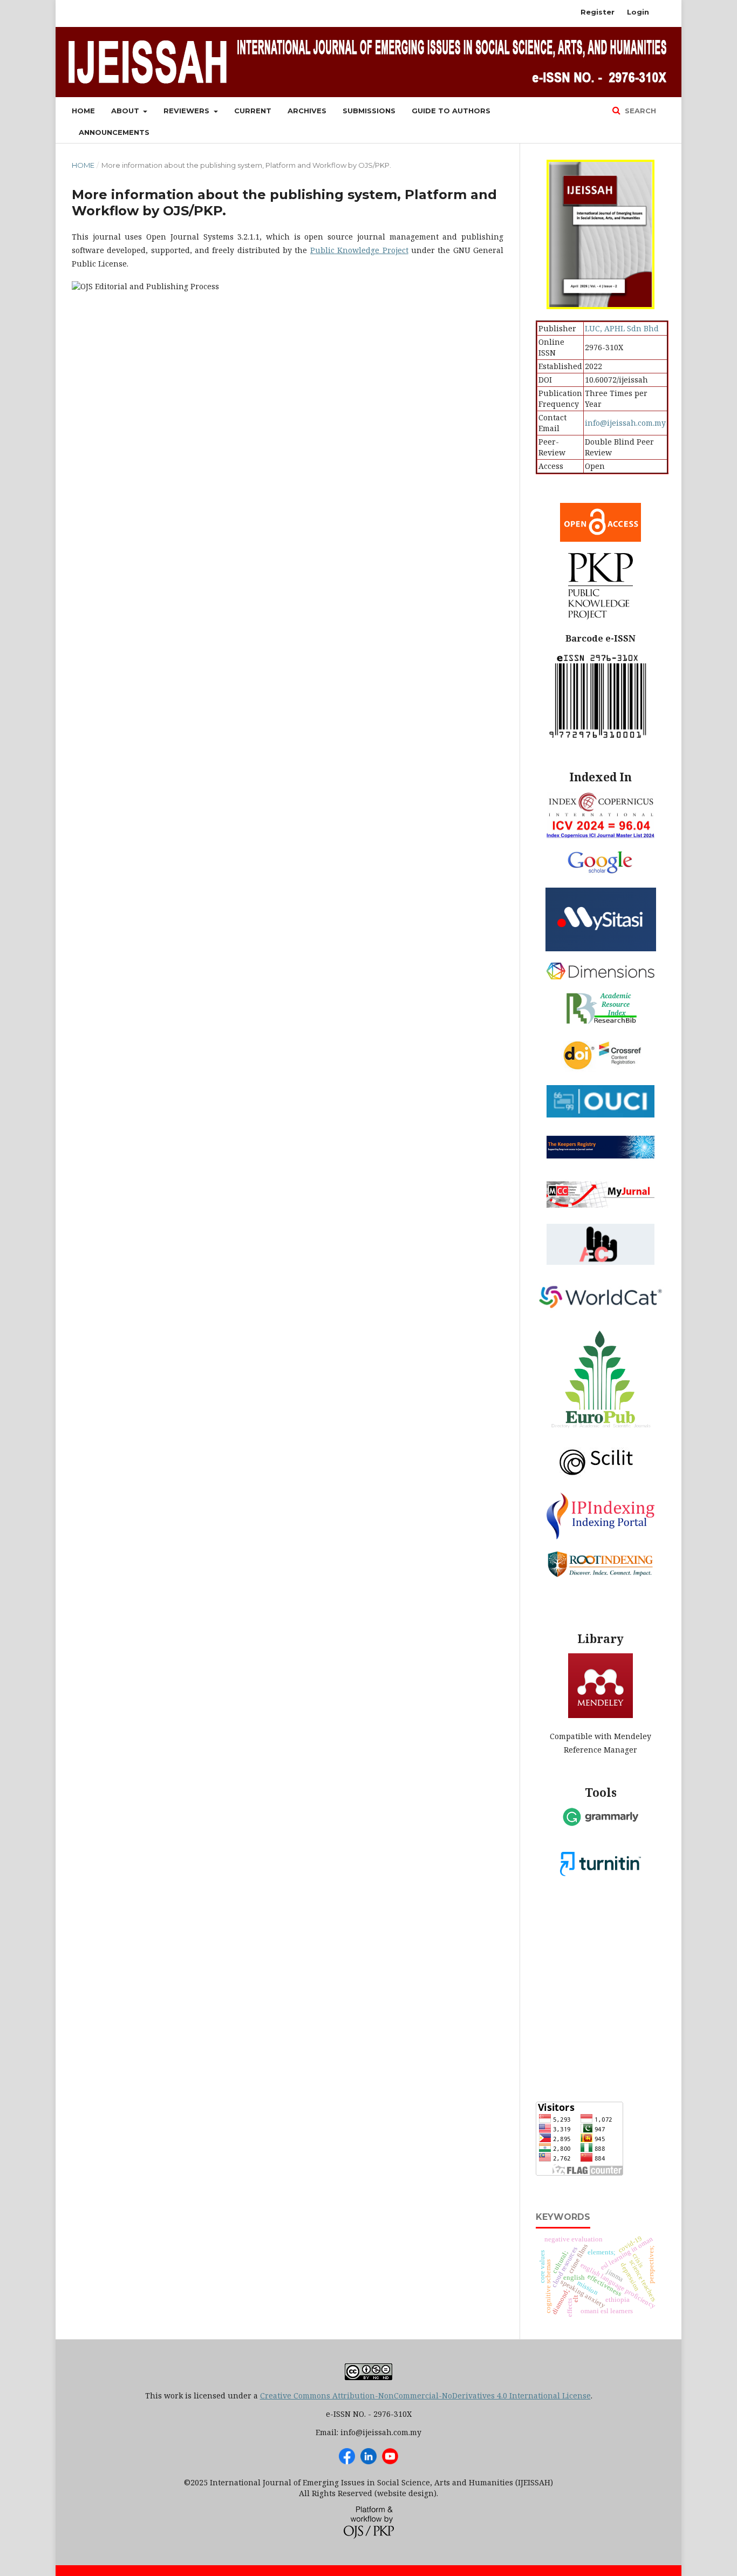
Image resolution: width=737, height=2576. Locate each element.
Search (639, 111)
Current (253, 111)
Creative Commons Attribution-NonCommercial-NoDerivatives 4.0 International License (425, 2396)
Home (83, 111)
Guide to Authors (451, 111)
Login (638, 12)
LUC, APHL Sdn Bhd (622, 328)
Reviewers (187, 111)
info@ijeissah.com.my (625, 423)
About (126, 111)
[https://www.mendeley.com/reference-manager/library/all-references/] (600, 1715)
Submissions (369, 111)
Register (598, 12)
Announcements (114, 132)
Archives (307, 111)
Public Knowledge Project (359, 250)
